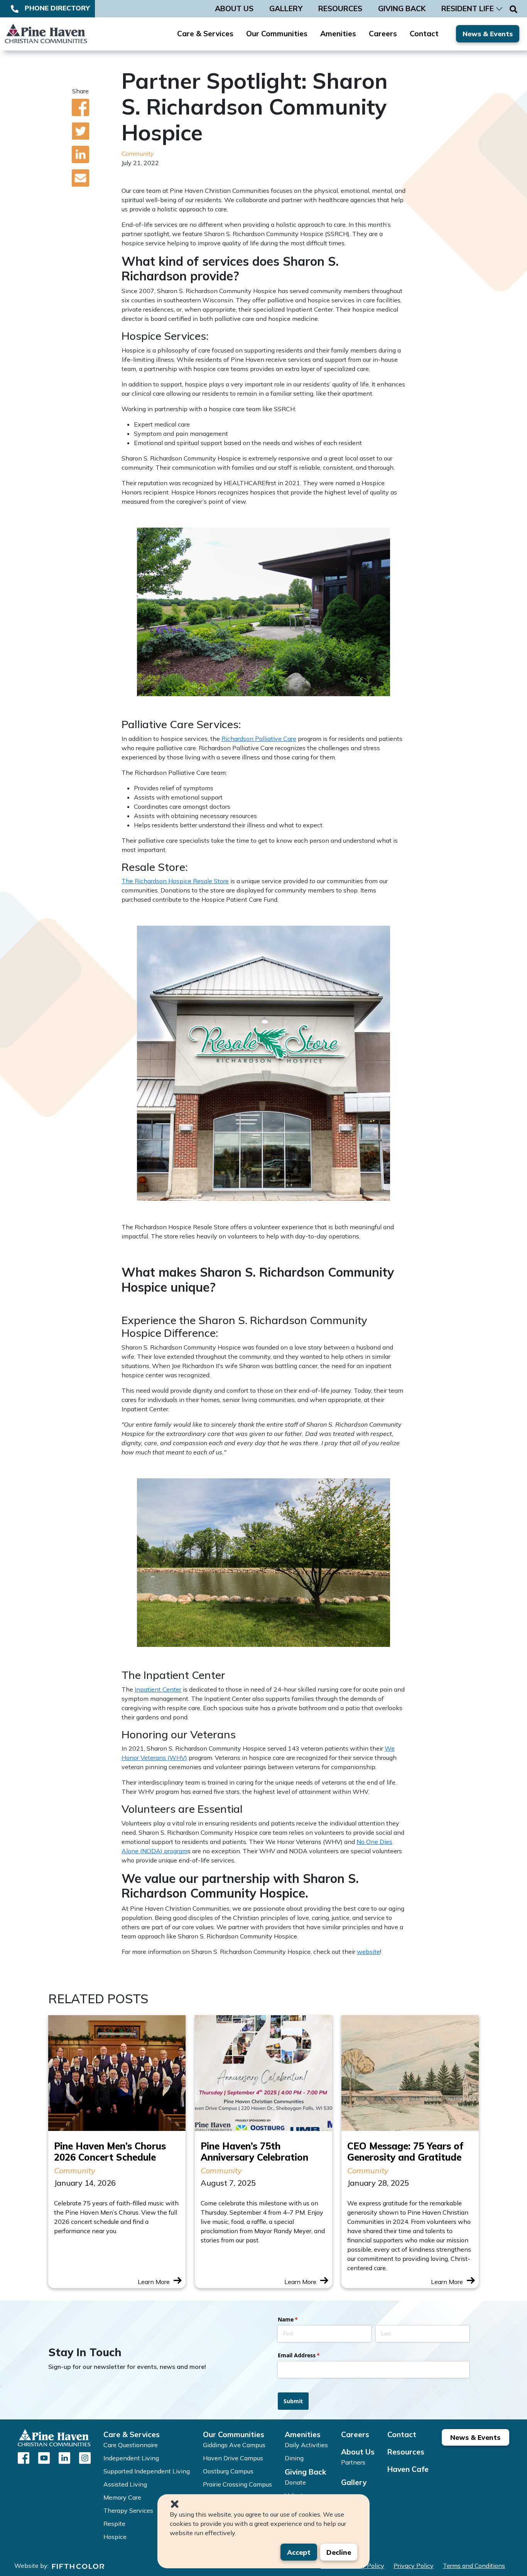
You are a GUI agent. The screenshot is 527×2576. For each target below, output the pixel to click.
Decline (339, 2552)
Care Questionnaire (131, 2445)
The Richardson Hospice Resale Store (175, 881)
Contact (424, 34)
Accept (299, 2552)
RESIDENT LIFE (468, 8)
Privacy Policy (414, 2566)
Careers (383, 34)
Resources (406, 2452)
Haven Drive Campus (233, 2458)
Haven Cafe (408, 2469)
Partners (353, 2462)
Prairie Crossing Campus (237, 2484)
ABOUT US (234, 8)
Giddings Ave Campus (234, 2445)
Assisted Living (125, 2484)
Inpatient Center (158, 1689)
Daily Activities (306, 2445)
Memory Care (122, 2497)
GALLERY (286, 8)
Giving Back (305, 2472)
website (368, 1952)
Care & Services (205, 34)
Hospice (115, 2537)
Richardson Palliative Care (259, 739)
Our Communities (277, 34)
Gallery (354, 2482)
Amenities (338, 34)
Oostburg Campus (228, 2471)
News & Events (488, 34)
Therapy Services (128, 2510)
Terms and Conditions (474, 2566)
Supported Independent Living (147, 2471)
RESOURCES (340, 8)
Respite (114, 2524)
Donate (295, 2482)
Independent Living (131, 2458)
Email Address (310, 2355)
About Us (358, 2452)
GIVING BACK (402, 8)
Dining (294, 2458)
